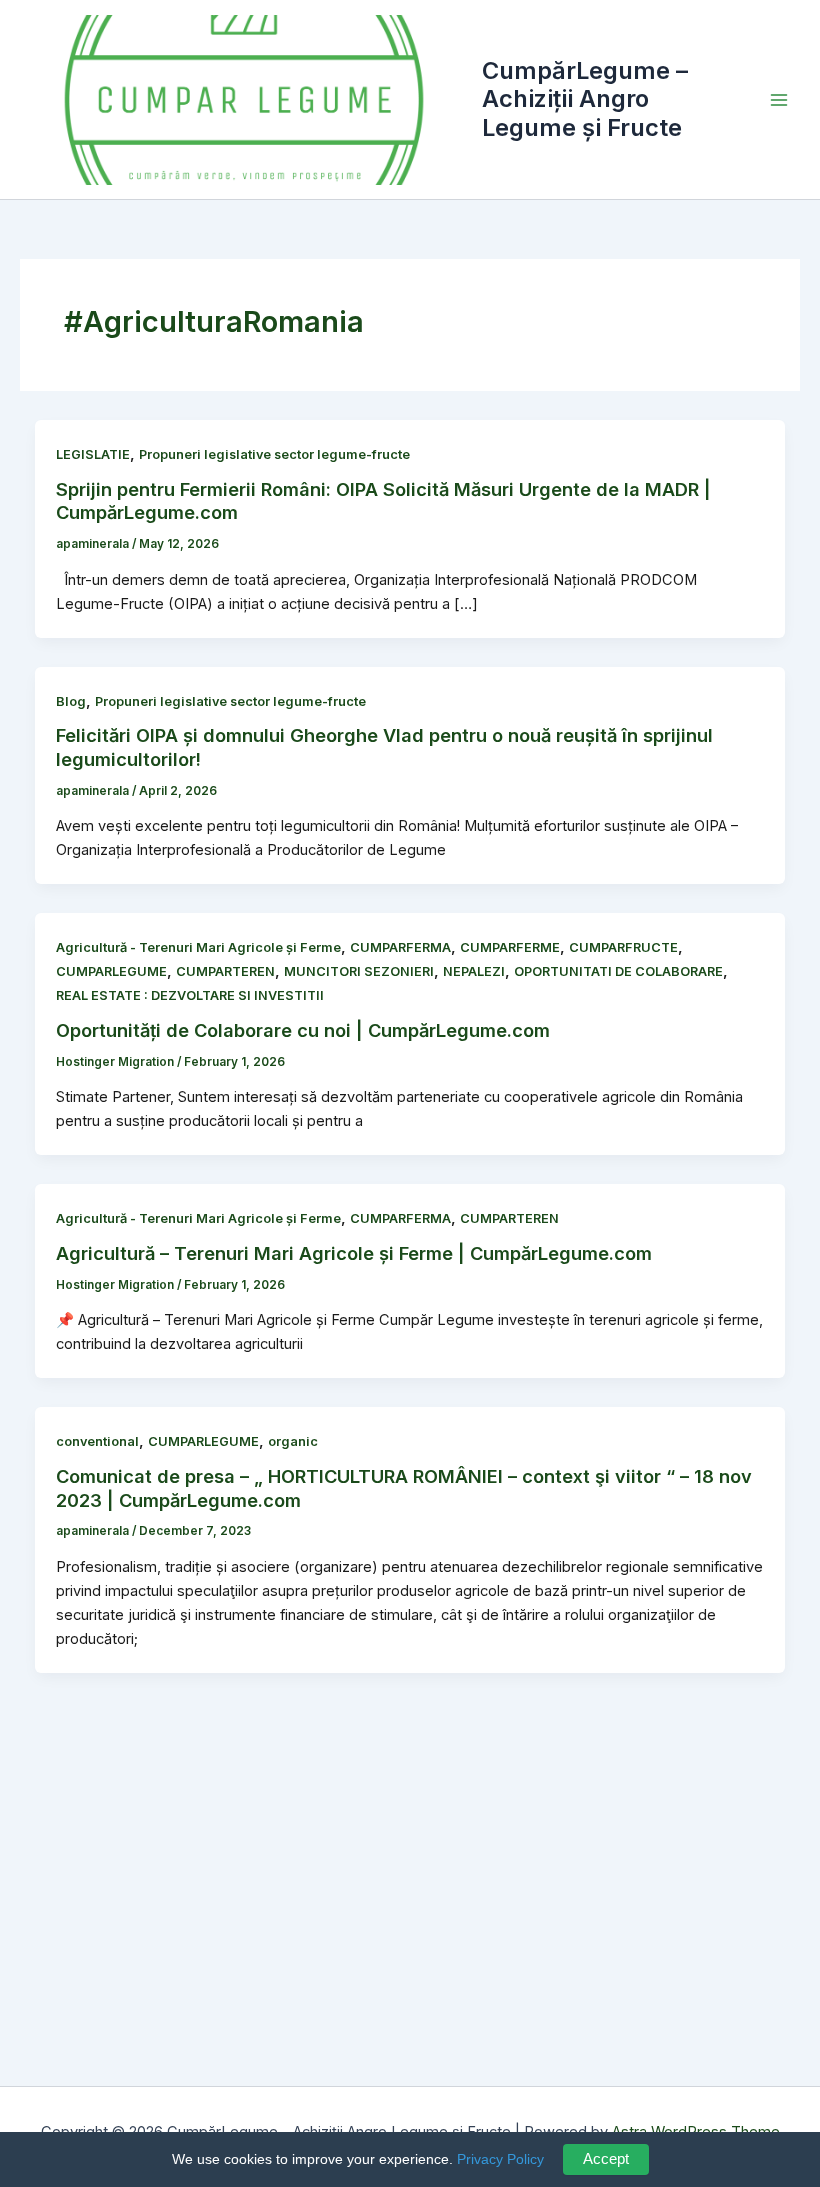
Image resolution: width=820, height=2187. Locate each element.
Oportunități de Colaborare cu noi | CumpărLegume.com (303, 1030)
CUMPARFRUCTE (623, 947)
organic (293, 1441)
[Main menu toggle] (779, 100)
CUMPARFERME (510, 947)
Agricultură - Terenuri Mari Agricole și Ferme (198, 947)
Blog (71, 701)
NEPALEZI (474, 971)
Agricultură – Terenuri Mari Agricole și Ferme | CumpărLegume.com (354, 1253)
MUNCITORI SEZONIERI (359, 971)
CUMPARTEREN (225, 971)
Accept (606, 2159)
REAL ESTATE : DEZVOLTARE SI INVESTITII (190, 995)
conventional (97, 1441)
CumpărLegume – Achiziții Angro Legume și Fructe (585, 99)
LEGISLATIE (93, 454)
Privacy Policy (500, 2159)
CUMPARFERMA (400, 947)
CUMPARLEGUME (111, 971)
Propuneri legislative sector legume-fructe (274, 454)
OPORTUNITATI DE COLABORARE (618, 971)
